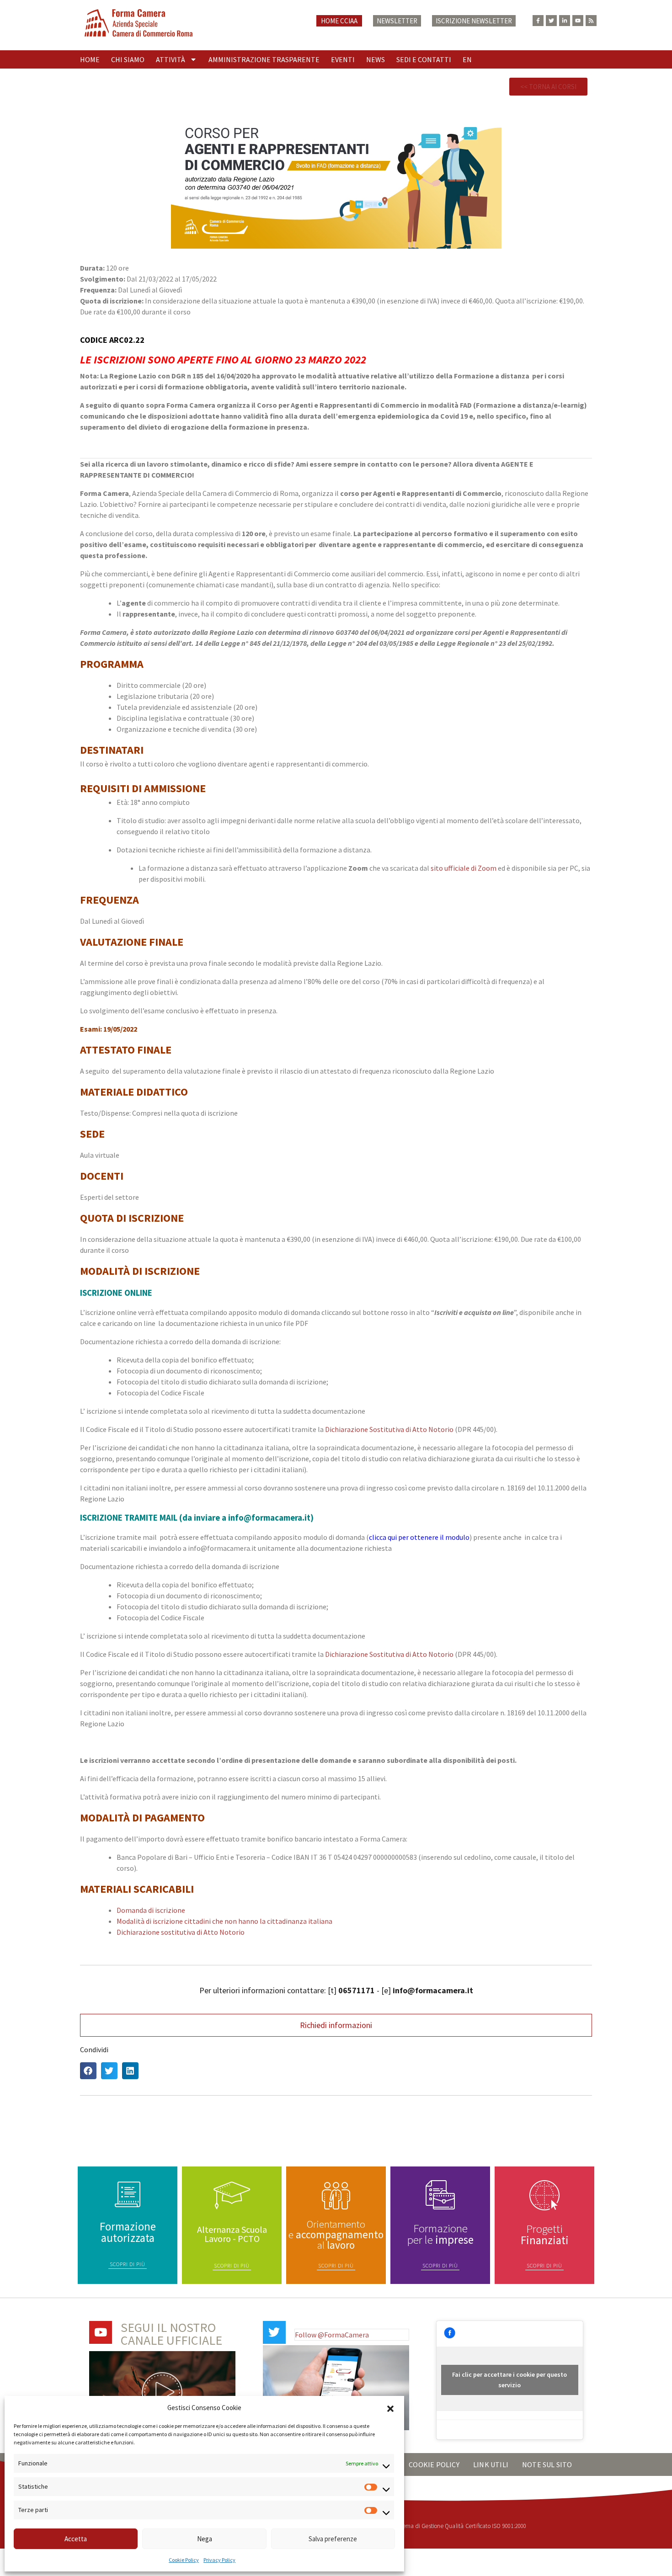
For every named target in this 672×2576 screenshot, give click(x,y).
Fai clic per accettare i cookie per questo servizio (509, 2380)
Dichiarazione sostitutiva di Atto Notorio (181, 1932)
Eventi (343, 59)
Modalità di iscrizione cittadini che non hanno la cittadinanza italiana (224, 1921)
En (467, 59)
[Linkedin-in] (565, 21)
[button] (390, 2408)
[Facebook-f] (538, 21)
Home (90, 59)
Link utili (491, 2464)
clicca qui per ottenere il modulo (419, 1537)
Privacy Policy (219, 2560)
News (376, 59)
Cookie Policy (184, 2560)
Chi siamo (128, 59)
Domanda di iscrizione (151, 1910)
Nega (205, 2539)
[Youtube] (578, 21)
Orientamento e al (336, 2234)
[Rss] (591, 21)
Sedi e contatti (424, 59)
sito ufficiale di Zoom (464, 868)
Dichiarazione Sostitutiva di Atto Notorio (390, 1429)
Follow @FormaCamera (332, 2335)
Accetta (76, 2539)
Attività (171, 59)
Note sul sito (547, 2464)
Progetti (545, 2234)
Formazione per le (440, 2234)
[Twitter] (551, 21)
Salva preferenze (333, 2539)
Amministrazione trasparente (264, 59)
